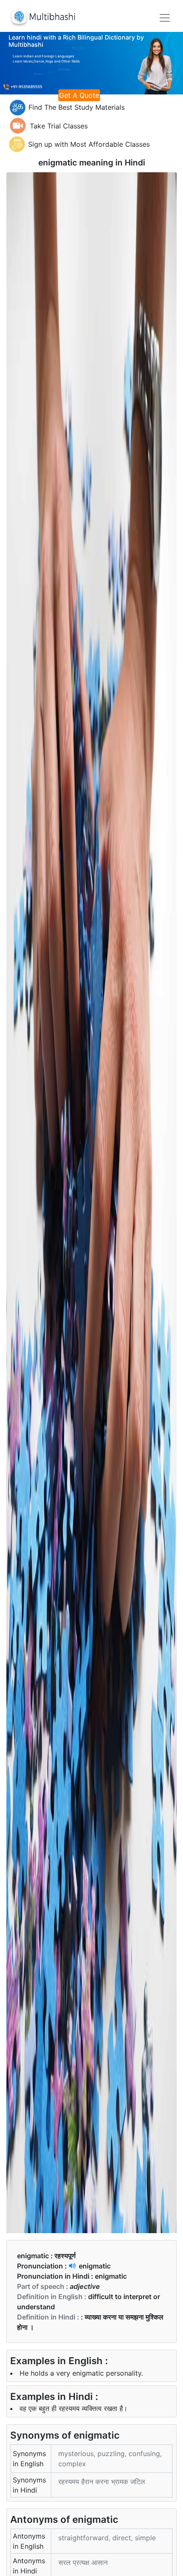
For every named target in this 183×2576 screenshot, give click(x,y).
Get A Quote (79, 95)
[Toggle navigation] (165, 18)
